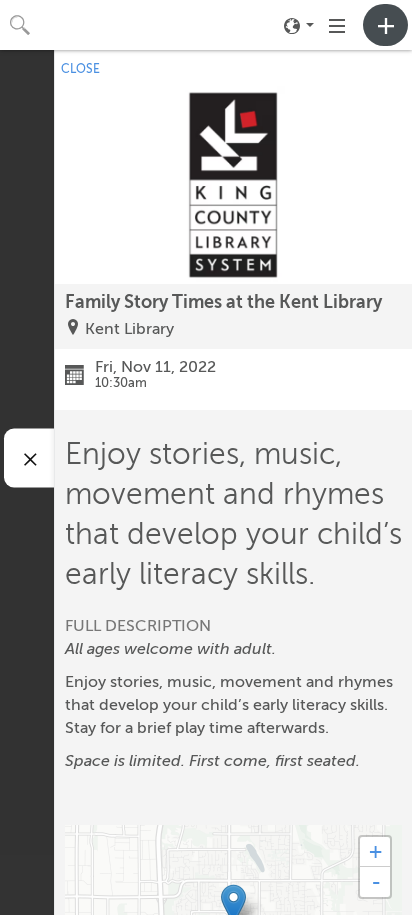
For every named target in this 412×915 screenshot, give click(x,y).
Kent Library (129, 329)
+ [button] (375, 851)
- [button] (376, 882)
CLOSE (80, 69)
